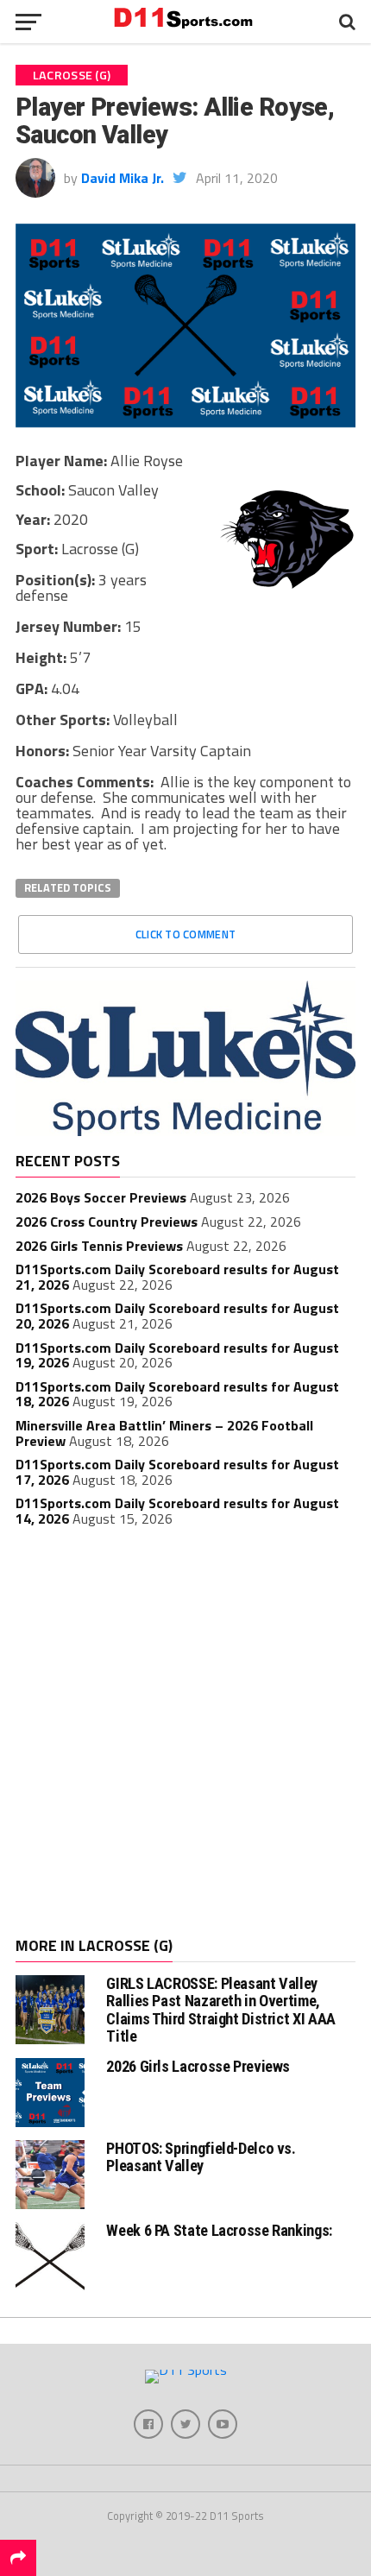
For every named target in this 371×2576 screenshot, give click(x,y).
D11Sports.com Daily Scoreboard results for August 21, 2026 (177, 1277)
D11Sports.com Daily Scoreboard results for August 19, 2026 (177, 1355)
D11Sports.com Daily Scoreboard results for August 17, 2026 (177, 1472)
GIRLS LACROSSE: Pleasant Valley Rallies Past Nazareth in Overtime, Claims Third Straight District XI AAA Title (220, 2010)
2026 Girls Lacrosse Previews (198, 2066)
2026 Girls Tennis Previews (99, 1246)
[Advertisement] (185, 1734)
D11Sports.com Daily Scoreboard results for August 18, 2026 (177, 1394)
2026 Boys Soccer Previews (101, 1197)
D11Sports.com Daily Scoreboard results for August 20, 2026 (177, 1316)
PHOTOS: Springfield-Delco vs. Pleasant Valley (201, 2157)
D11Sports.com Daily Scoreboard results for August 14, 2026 (177, 1511)
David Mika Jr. (123, 178)
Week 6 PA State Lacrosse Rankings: (219, 2230)
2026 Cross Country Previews (107, 1222)
